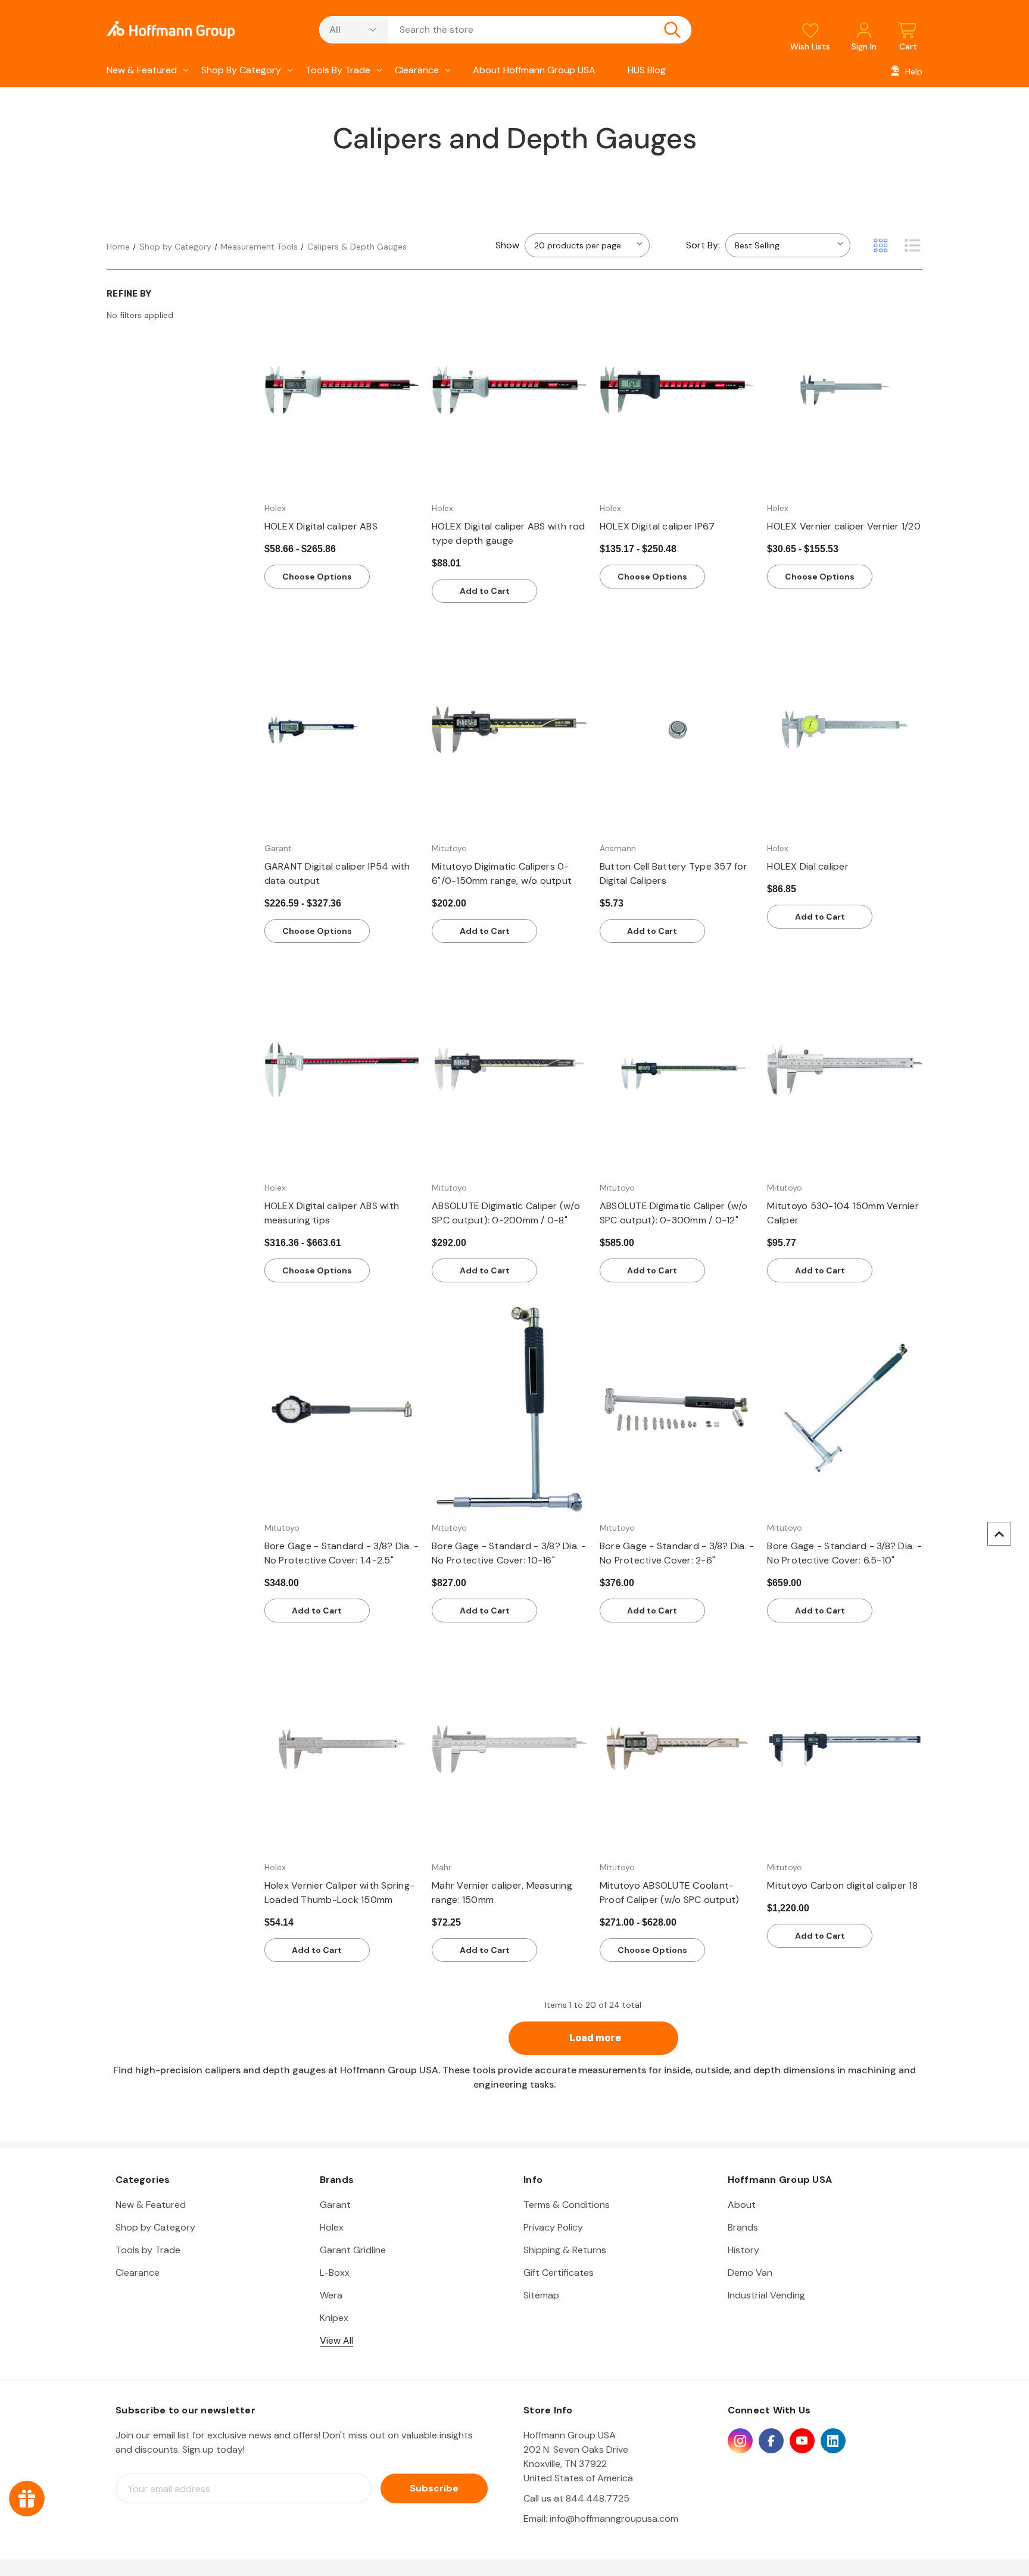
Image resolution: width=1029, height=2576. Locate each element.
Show (507, 245)
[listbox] (788, 245)
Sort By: (703, 245)
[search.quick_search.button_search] (672, 30)
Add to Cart (485, 591)
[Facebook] (771, 2441)
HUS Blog (647, 70)
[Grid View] (881, 245)
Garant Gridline (353, 2250)
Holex (332, 2227)
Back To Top (999, 1534)
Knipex (334, 2318)
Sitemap (541, 2295)
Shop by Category (241, 70)
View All (336, 2340)
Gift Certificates (559, 2273)
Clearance (417, 70)
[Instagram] (740, 2441)
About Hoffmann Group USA (534, 70)
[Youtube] (802, 2441)
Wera (331, 2295)
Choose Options (317, 577)
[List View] (912, 245)
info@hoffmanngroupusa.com (614, 2519)
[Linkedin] (833, 2441)
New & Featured (142, 70)
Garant (335, 2205)
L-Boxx (335, 2273)
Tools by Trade (338, 70)
